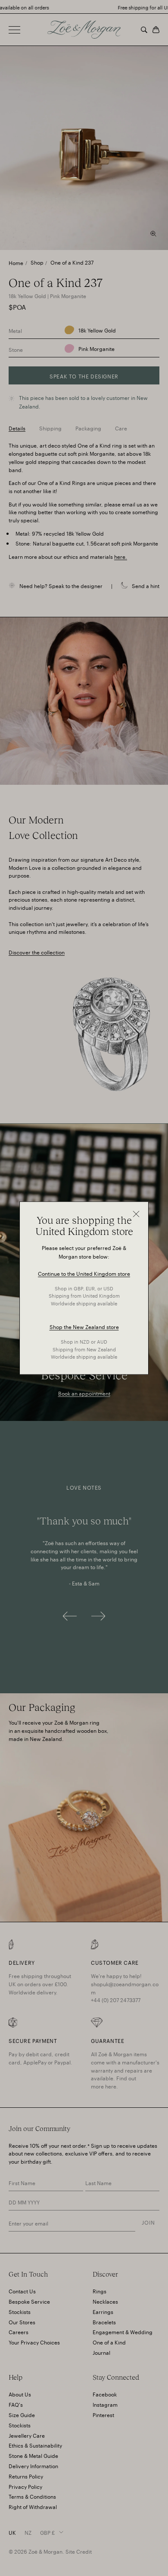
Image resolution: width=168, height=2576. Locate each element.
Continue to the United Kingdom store (84, 1273)
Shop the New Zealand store (84, 1327)
